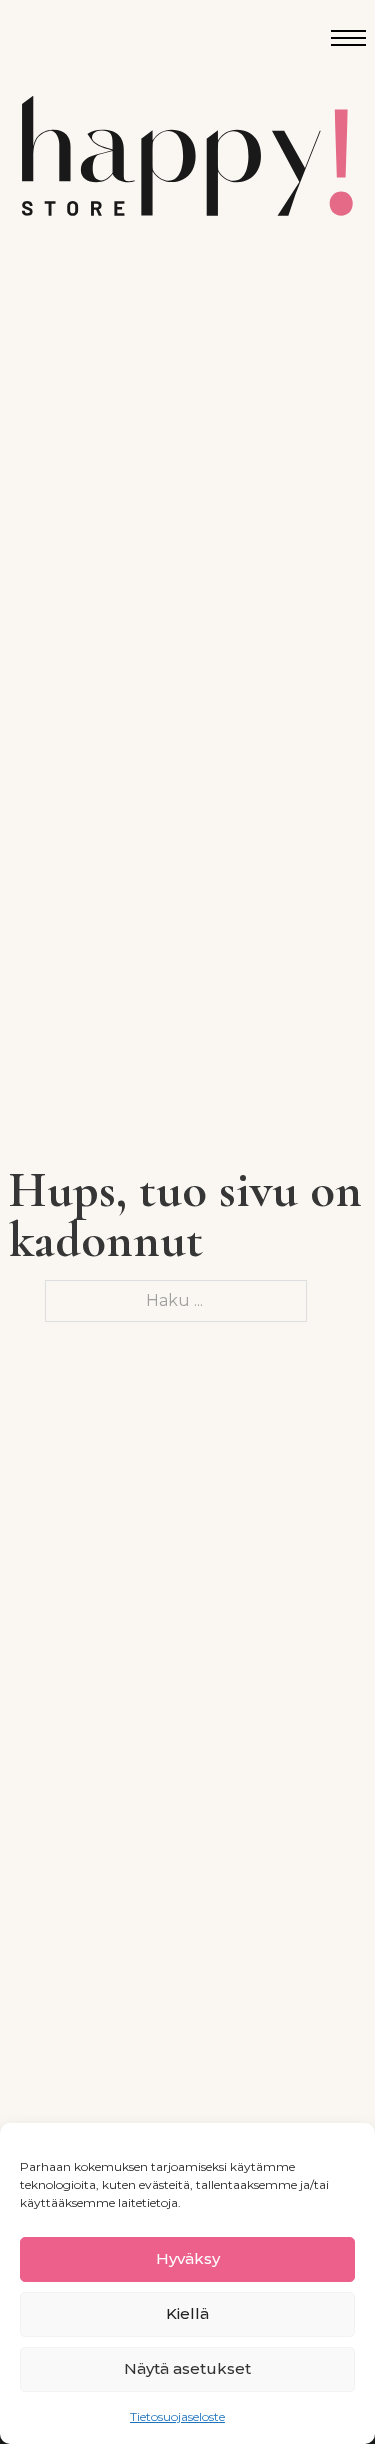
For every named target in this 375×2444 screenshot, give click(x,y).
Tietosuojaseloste (177, 2416)
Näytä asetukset (187, 2368)
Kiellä (187, 2313)
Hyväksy (188, 2258)
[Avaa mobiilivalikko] (348, 38)
